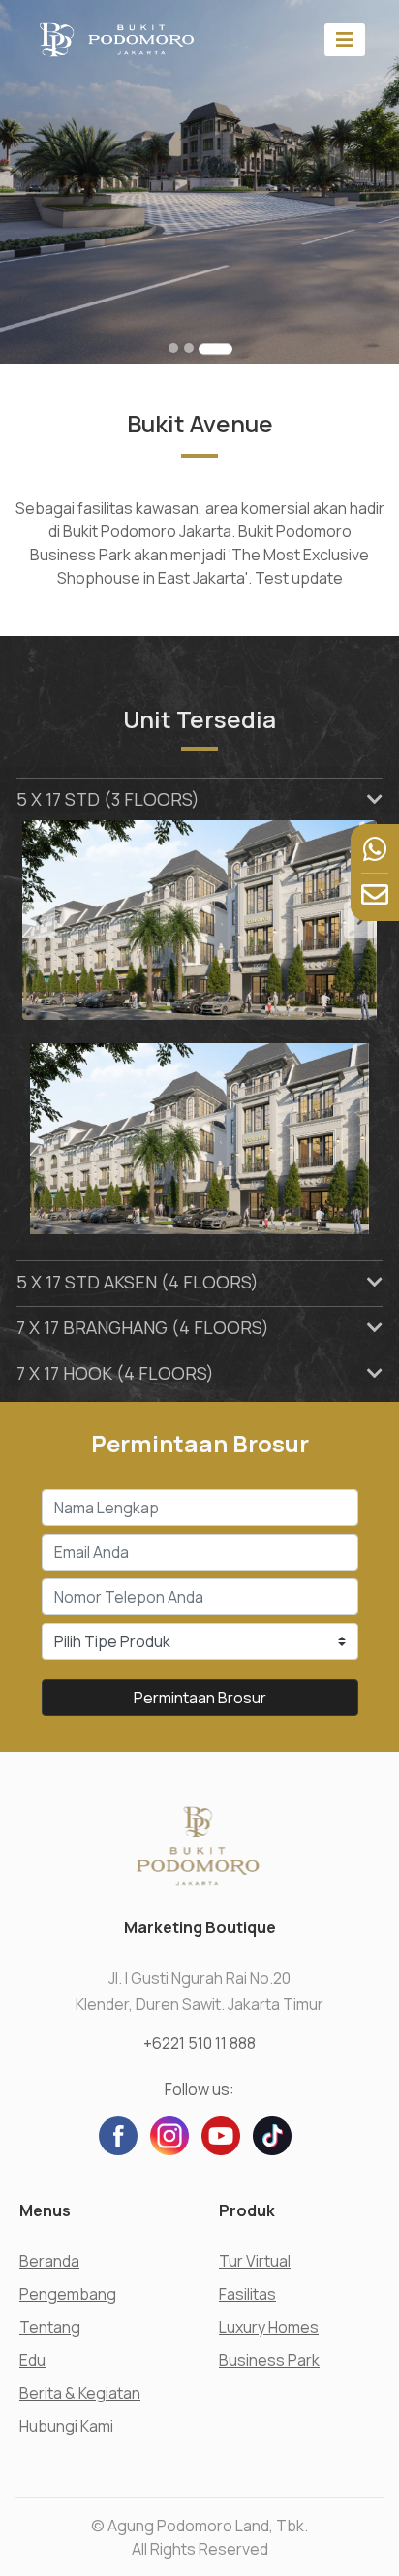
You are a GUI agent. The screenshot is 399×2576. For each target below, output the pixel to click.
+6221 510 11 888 (199, 2043)
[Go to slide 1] (173, 348)
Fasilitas (247, 2294)
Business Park (269, 2360)
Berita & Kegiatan (80, 2393)
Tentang (50, 2327)
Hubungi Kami (66, 2426)
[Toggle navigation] (345, 39)
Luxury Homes (269, 2327)
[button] (49, 920)
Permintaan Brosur (200, 1698)
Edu (32, 2360)
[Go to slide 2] (189, 348)
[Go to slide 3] (215, 349)
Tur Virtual (255, 2261)
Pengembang (68, 2294)
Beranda (49, 2261)
